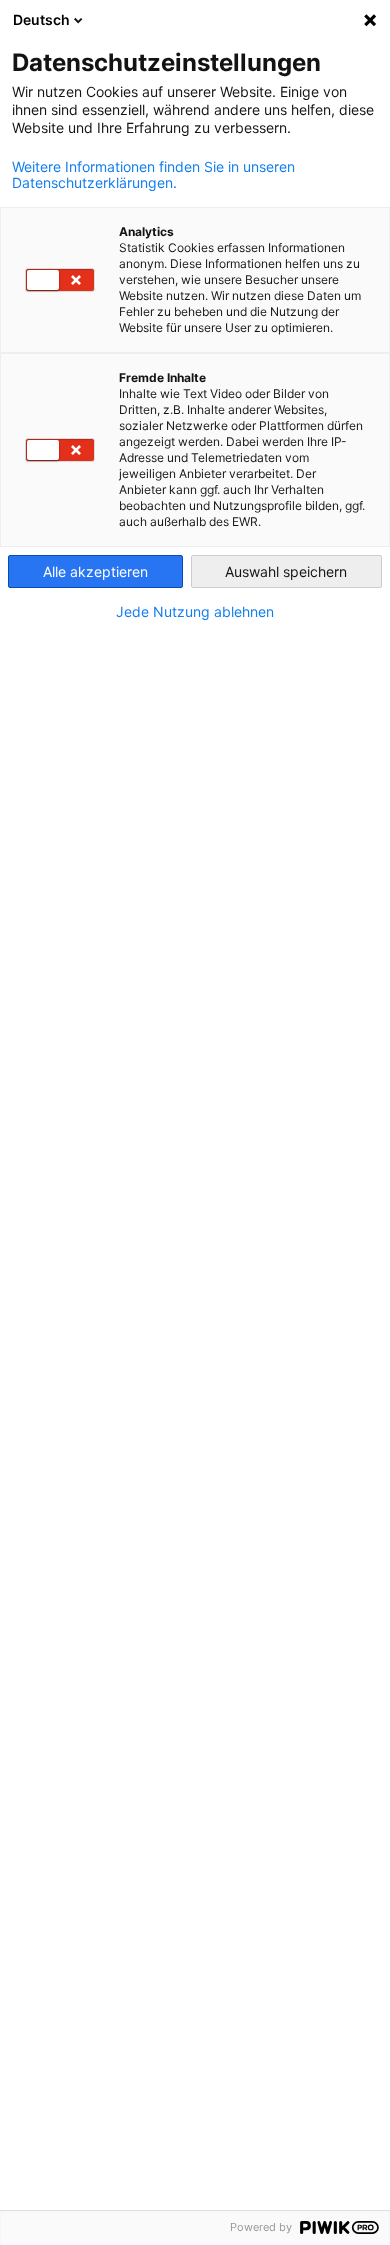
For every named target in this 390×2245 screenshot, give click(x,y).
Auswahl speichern (286, 571)
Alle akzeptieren (95, 571)
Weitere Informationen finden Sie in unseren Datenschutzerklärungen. (153, 175)
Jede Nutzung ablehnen (195, 612)
